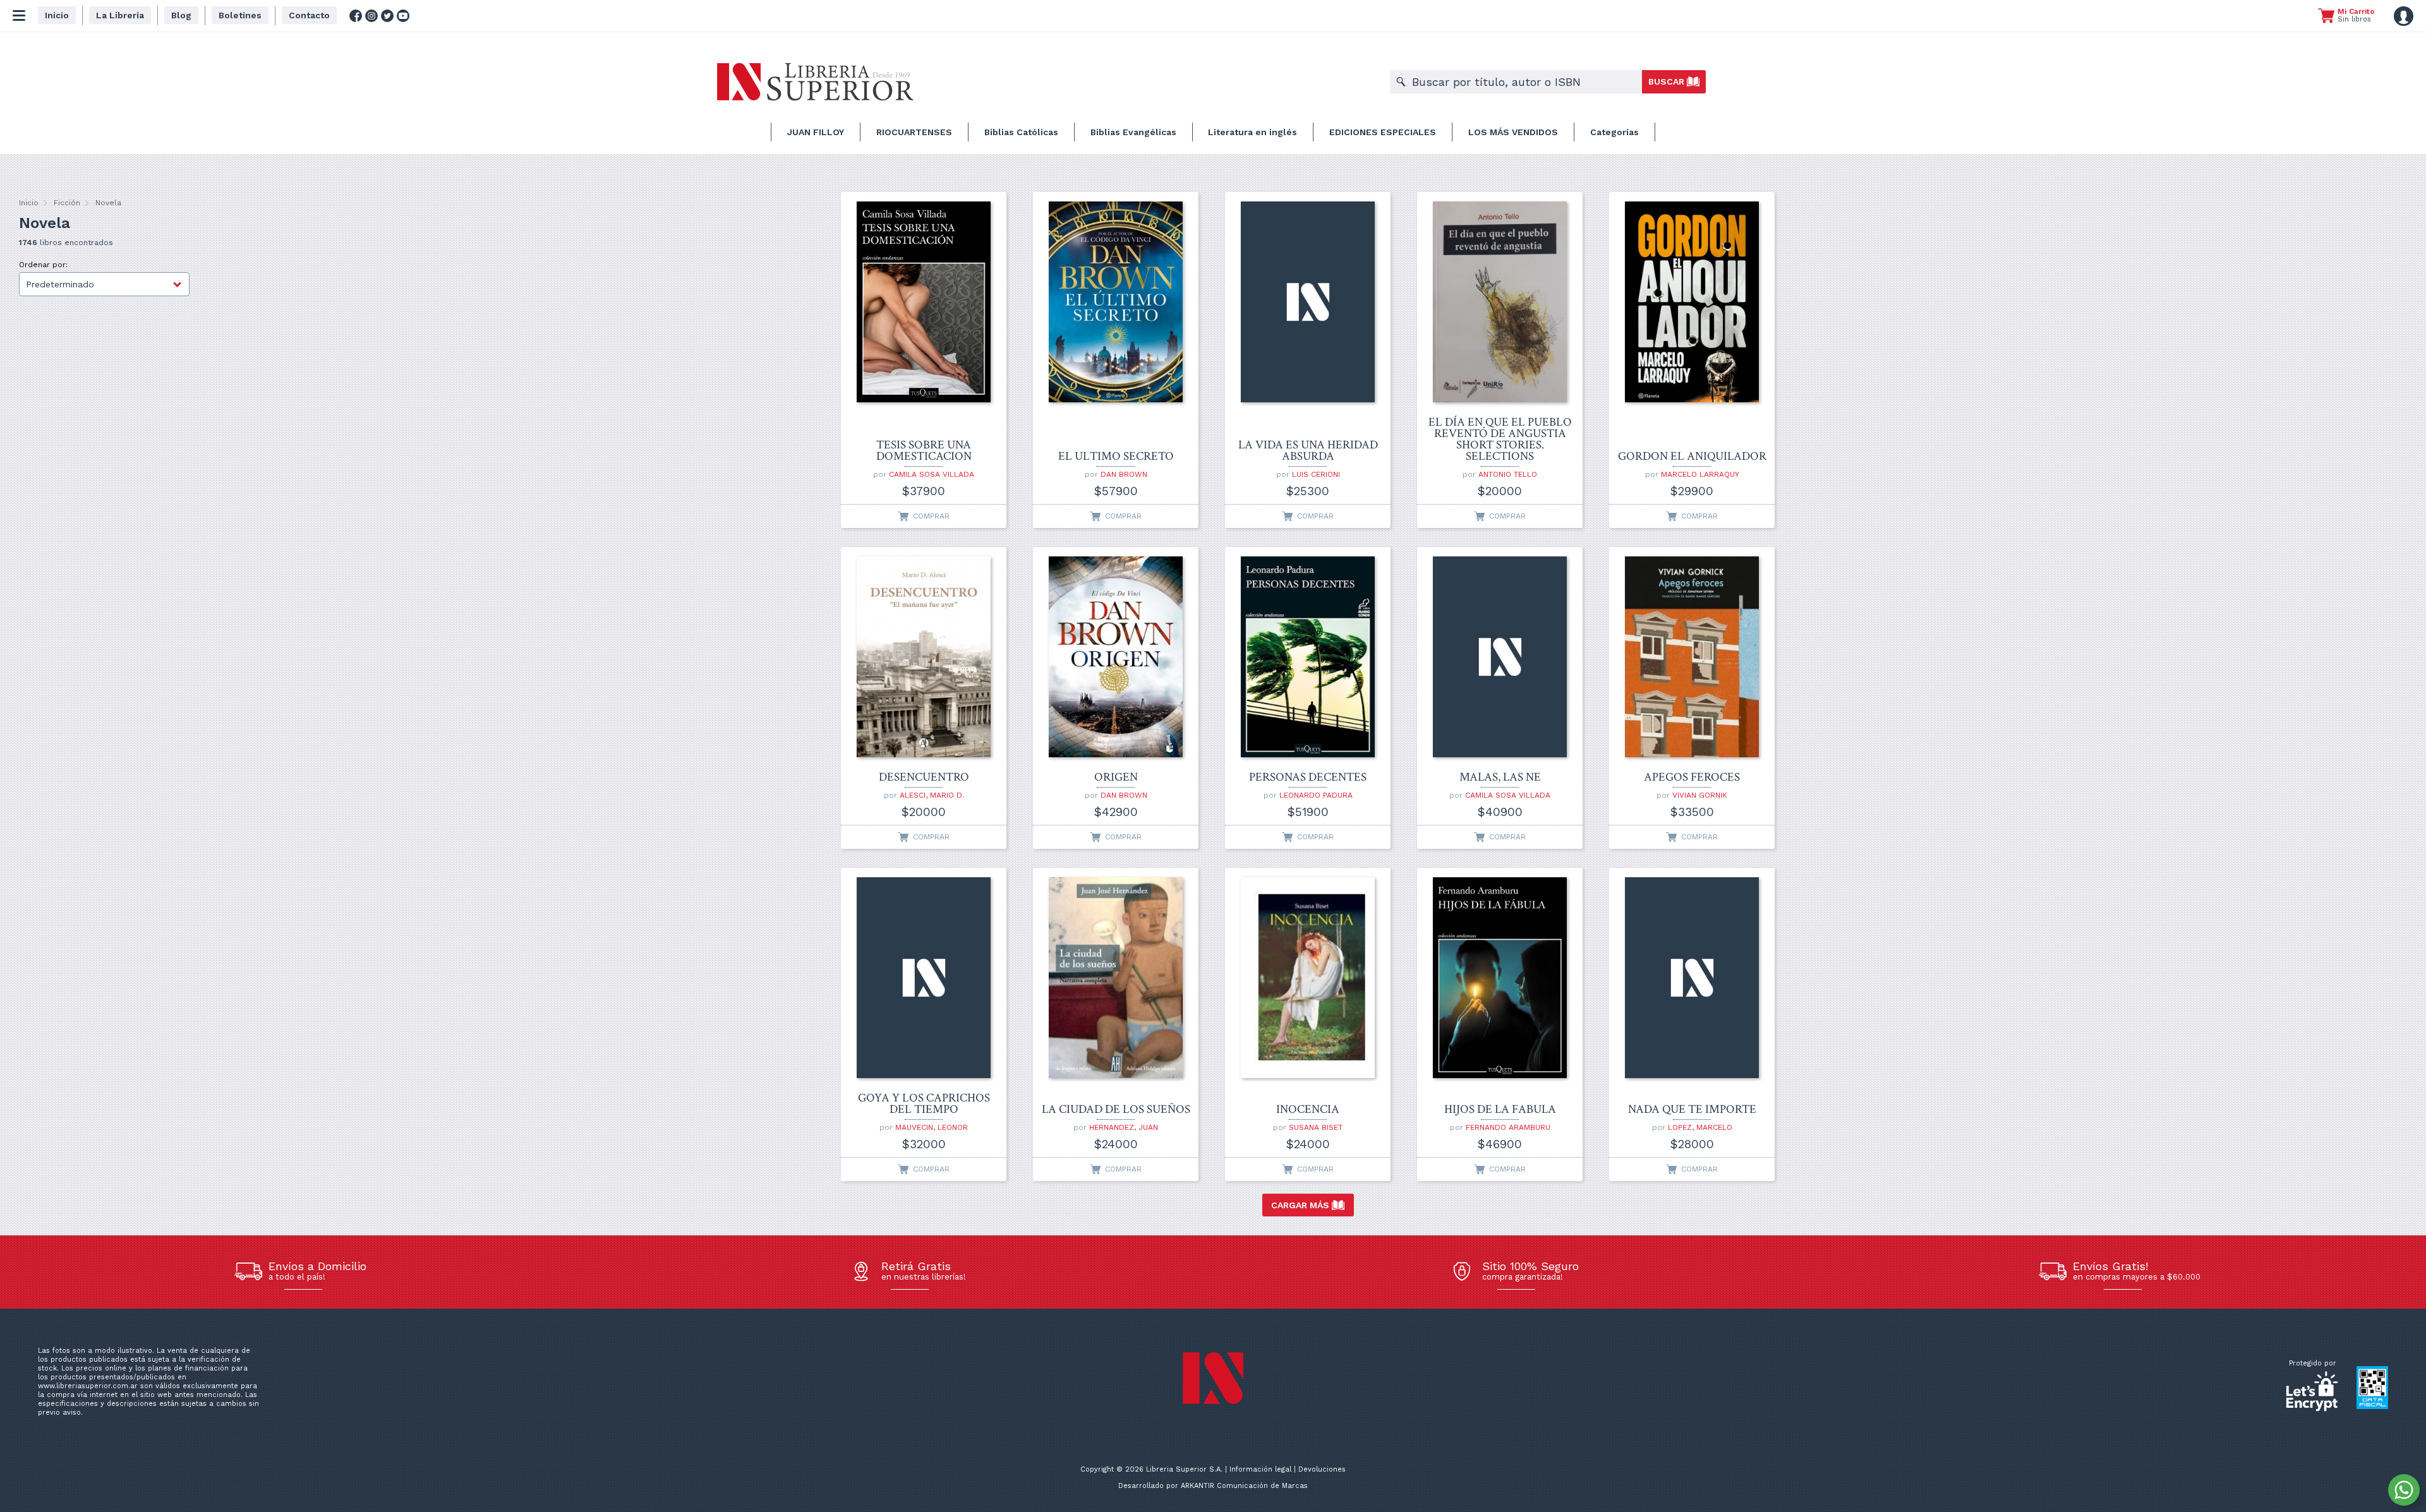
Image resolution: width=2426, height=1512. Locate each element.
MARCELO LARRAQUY (1700, 474)
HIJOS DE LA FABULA (1500, 1110)
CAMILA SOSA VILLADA (932, 474)
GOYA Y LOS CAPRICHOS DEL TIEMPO (924, 1104)
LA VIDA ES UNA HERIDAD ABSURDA (1308, 451)
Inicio (29, 203)
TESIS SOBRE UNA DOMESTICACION (924, 451)
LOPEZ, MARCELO (1700, 1127)
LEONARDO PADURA (1316, 795)
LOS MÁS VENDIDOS (1513, 132)
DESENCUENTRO (924, 777)
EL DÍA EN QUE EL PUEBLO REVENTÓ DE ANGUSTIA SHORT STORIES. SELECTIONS (1500, 440)
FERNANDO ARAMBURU (1508, 1127)
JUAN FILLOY (816, 132)
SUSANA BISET (1316, 1127)
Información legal (1260, 1469)
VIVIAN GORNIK (1700, 795)
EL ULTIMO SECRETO (1116, 457)
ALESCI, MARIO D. (932, 795)
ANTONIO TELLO (1508, 474)
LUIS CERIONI (1316, 474)
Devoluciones (1322, 1469)
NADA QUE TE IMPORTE (1692, 1110)
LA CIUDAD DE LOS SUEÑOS (1116, 1110)
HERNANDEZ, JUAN (1124, 1127)
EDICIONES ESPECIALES (1383, 132)
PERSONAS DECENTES (1308, 777)
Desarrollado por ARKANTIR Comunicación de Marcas (1213, 1486)
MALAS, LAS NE (1500, 777)
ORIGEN (1116, 777)
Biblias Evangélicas (1133, 132)
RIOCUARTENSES (914, 132)
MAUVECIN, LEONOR (932, 1127)
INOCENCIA (1308, 1110)
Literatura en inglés (1252, 132)
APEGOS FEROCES (1692, 777)
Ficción (67, 203)
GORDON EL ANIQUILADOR (1692, 457)
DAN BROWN (1124, 474)
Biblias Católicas (1021, 132)
